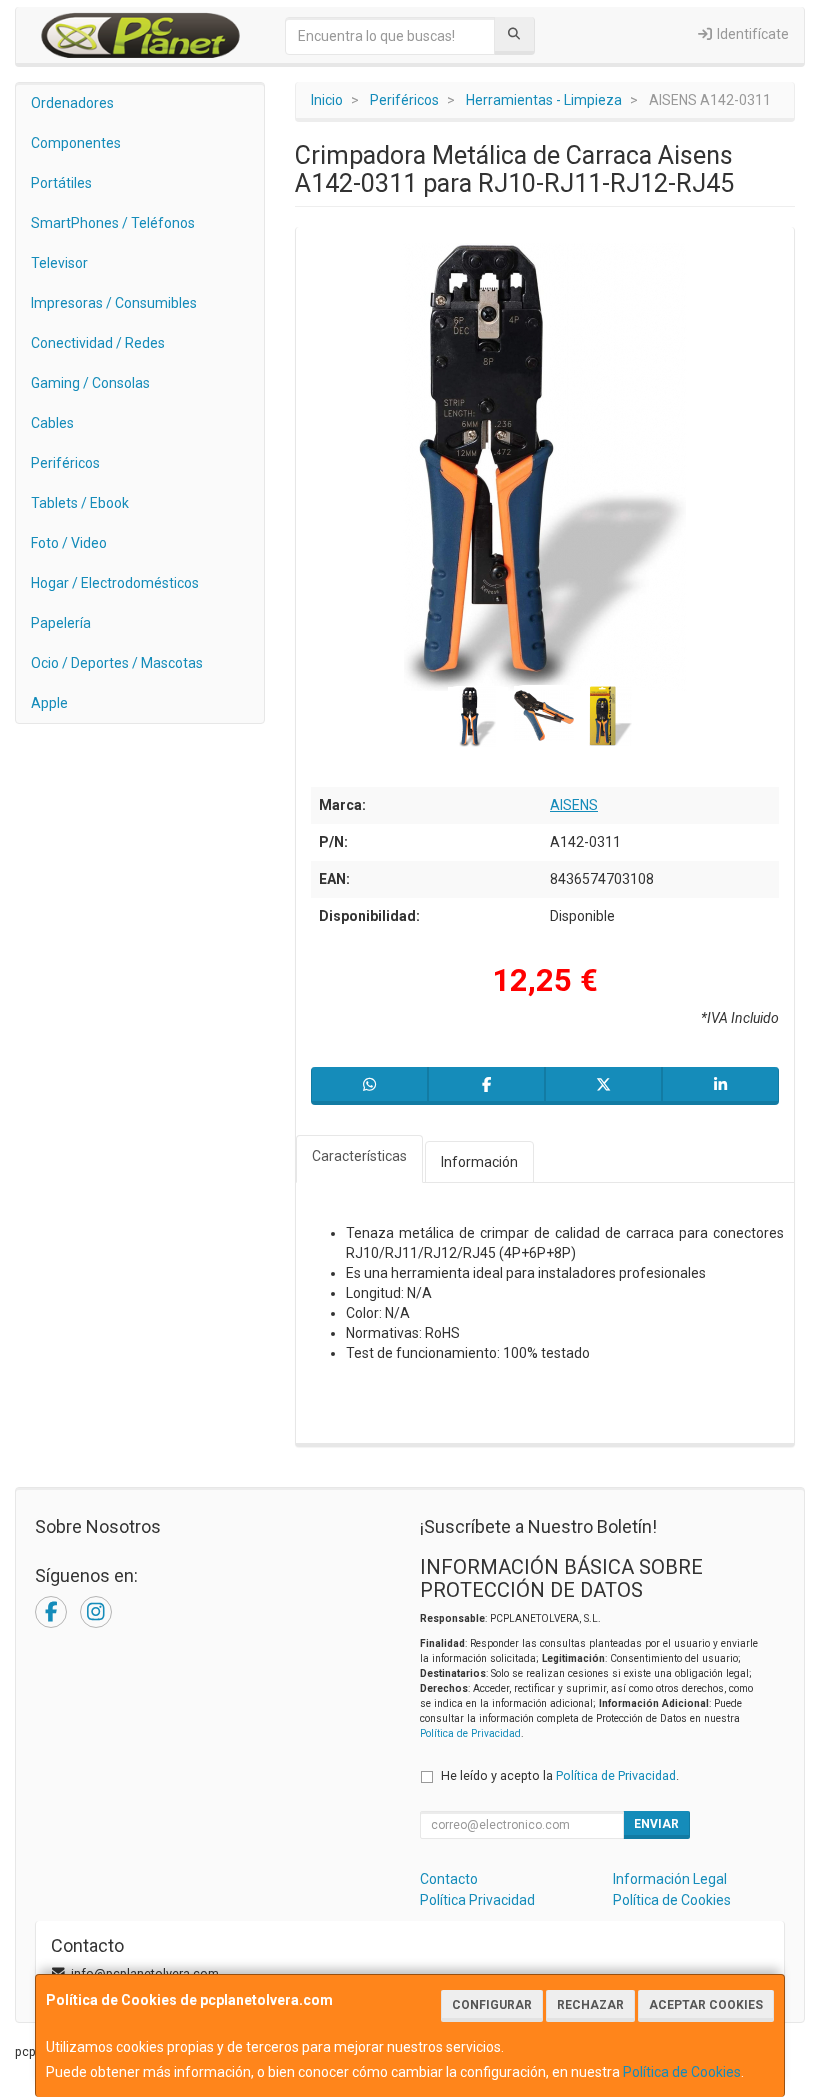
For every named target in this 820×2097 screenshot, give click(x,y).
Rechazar (590, 2005)
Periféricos (65, 463)
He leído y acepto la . (560, 1775)
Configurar (492, 2005)
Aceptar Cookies (706, 2005)
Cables (52, 423)
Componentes (76, 143)
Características (359, 1156)
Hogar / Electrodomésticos (115, 583)
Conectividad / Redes (98, 343)
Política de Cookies (682, 2072)
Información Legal (670, 1879)
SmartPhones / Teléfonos (113, 223)
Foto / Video (69, 543)
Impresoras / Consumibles (114, 303)
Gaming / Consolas (90, 383)
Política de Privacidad (470, 1733)
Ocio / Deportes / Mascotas (117, 663)
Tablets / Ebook (80, 503)
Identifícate (751, 34)
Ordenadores (72, 103)
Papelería (61, 623)
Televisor (59, 263)
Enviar (656, 1824)
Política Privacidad (477, 1900)
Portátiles (61, 183)
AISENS (574, 805)
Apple (49, 703)
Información (479, 1162)
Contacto (449, 1879)
